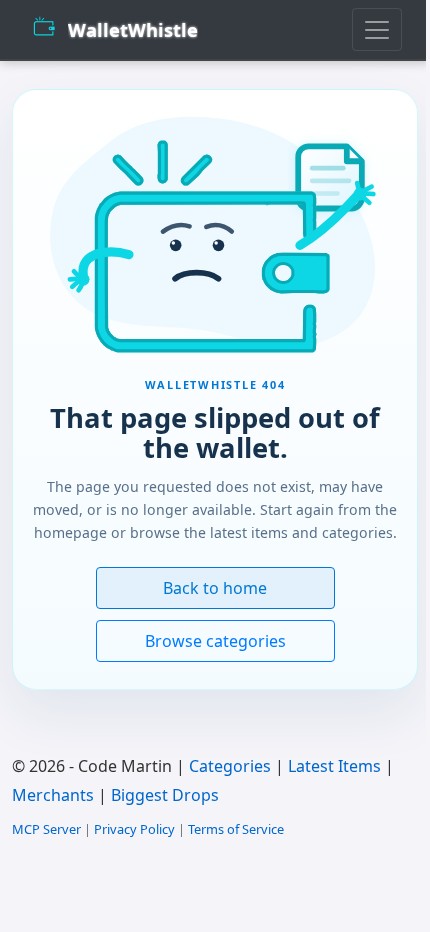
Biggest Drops (165, 795)
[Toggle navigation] (377, 29)
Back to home (215, 588)
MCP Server (46, 829)
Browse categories (215, 641)
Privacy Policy (134, 829)
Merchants (53, 795)
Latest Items (334, 766)
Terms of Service (236, 829)
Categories (230, 766)
